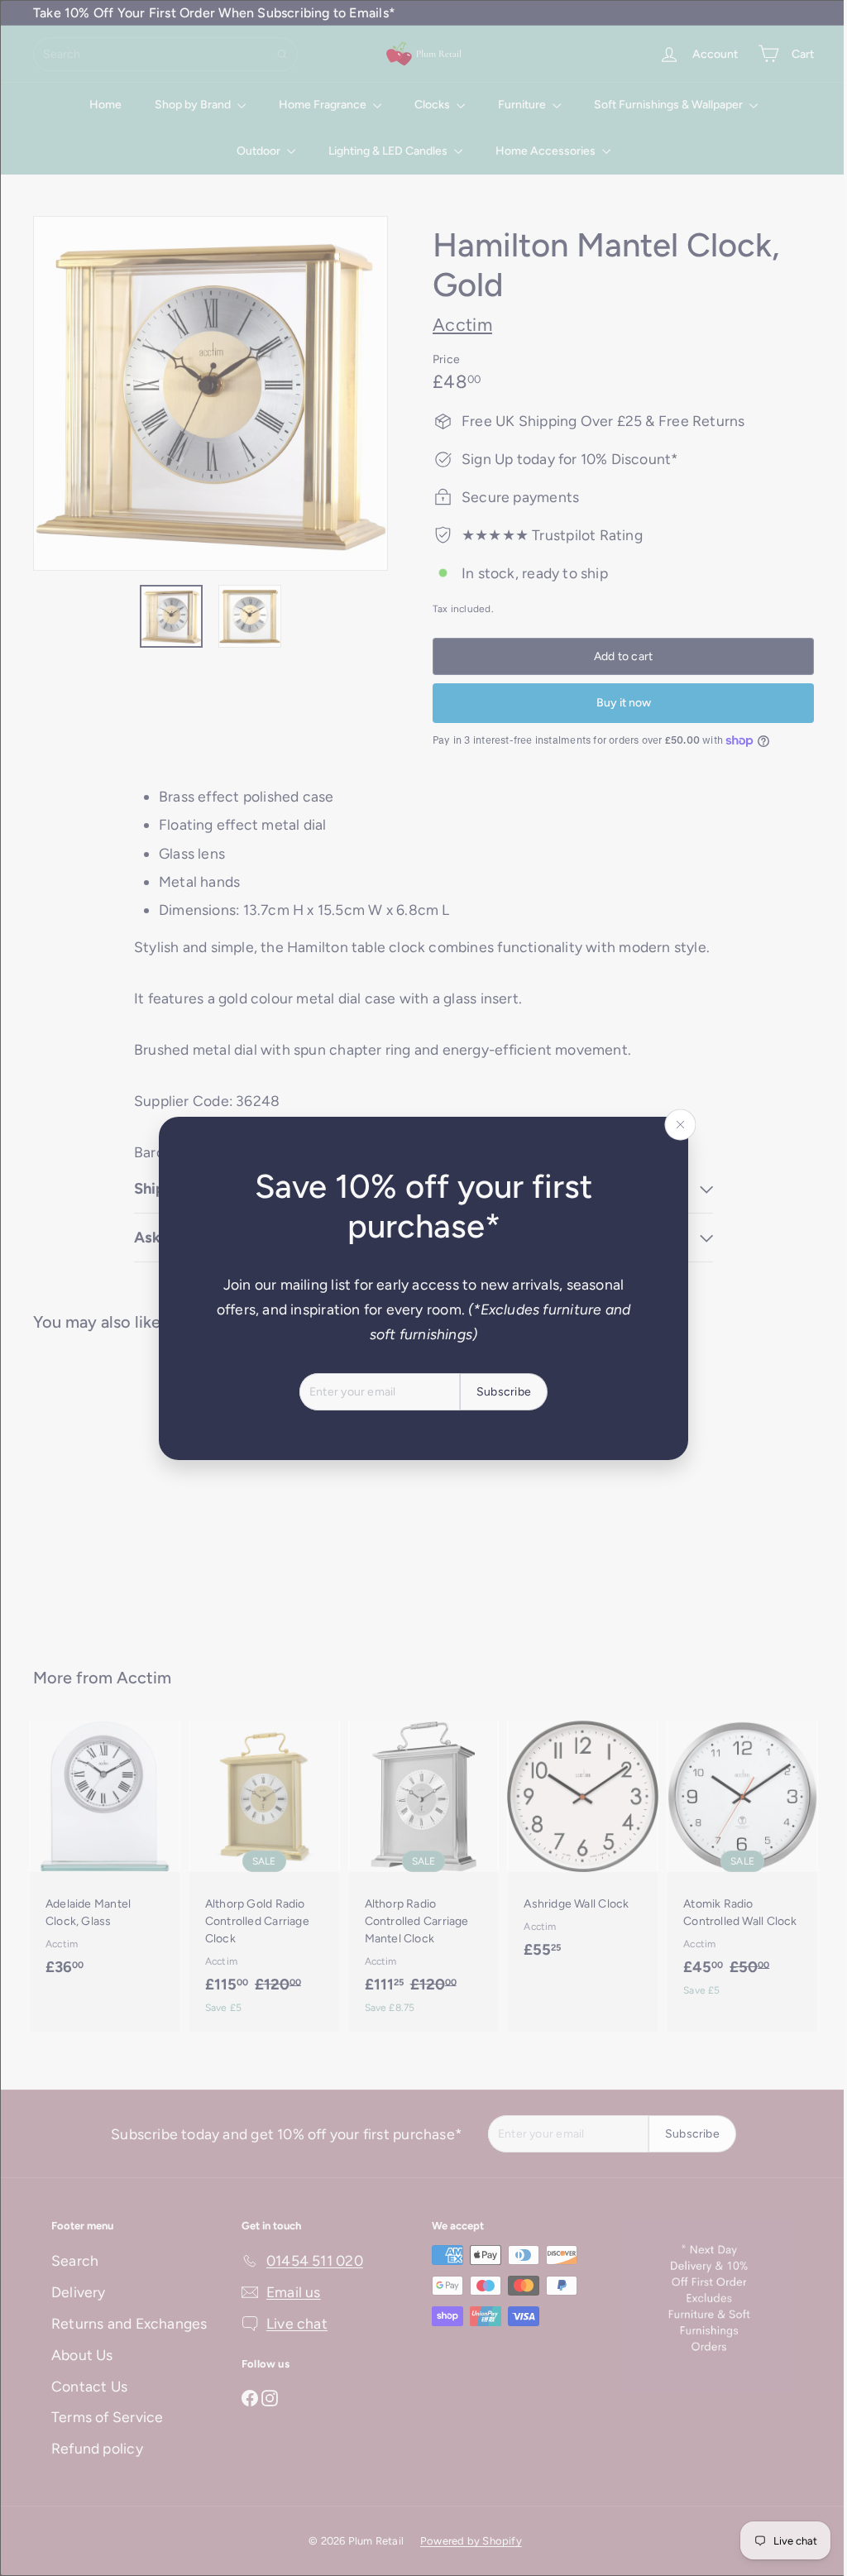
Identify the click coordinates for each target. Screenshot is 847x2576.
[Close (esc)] (674, 1124)
